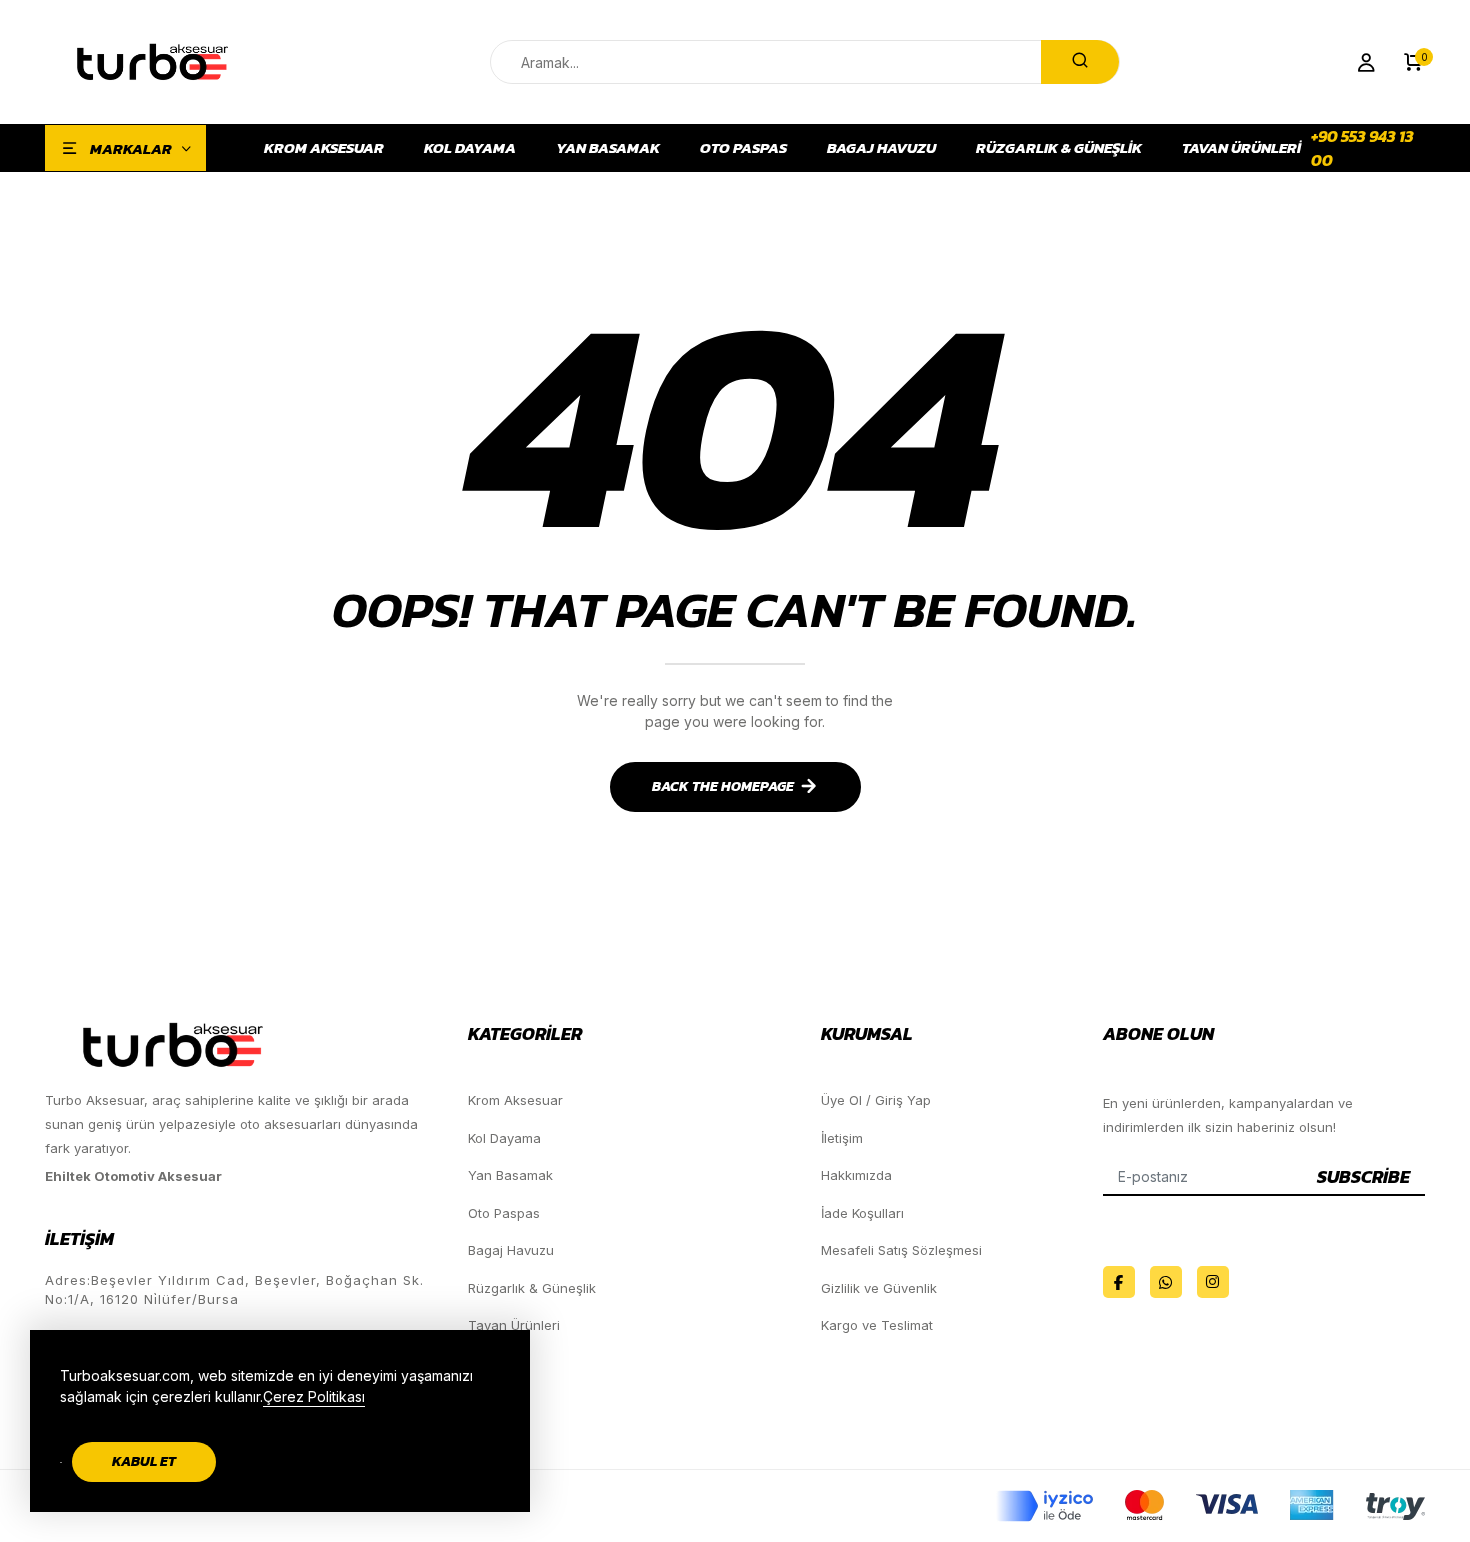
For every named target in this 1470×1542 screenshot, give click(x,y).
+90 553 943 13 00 (1362, 148)
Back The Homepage (723, 786)
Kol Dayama (470, 148)
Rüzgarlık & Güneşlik (1059, 148)
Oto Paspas (743, 148)
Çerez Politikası (314, 1396)
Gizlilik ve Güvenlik (879, 1288)
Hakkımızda (856, 1175)
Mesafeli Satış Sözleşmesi (901, 1250)
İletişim (842, 1138)
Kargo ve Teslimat (877, 1325)
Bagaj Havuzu (881, 148)
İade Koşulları (862, 1213)
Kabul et (144, 1461)
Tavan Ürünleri (1241, 148)
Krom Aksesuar (324, 148)
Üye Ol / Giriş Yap (876, 1100)
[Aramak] (1080, 62)
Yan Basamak (608, 148)
